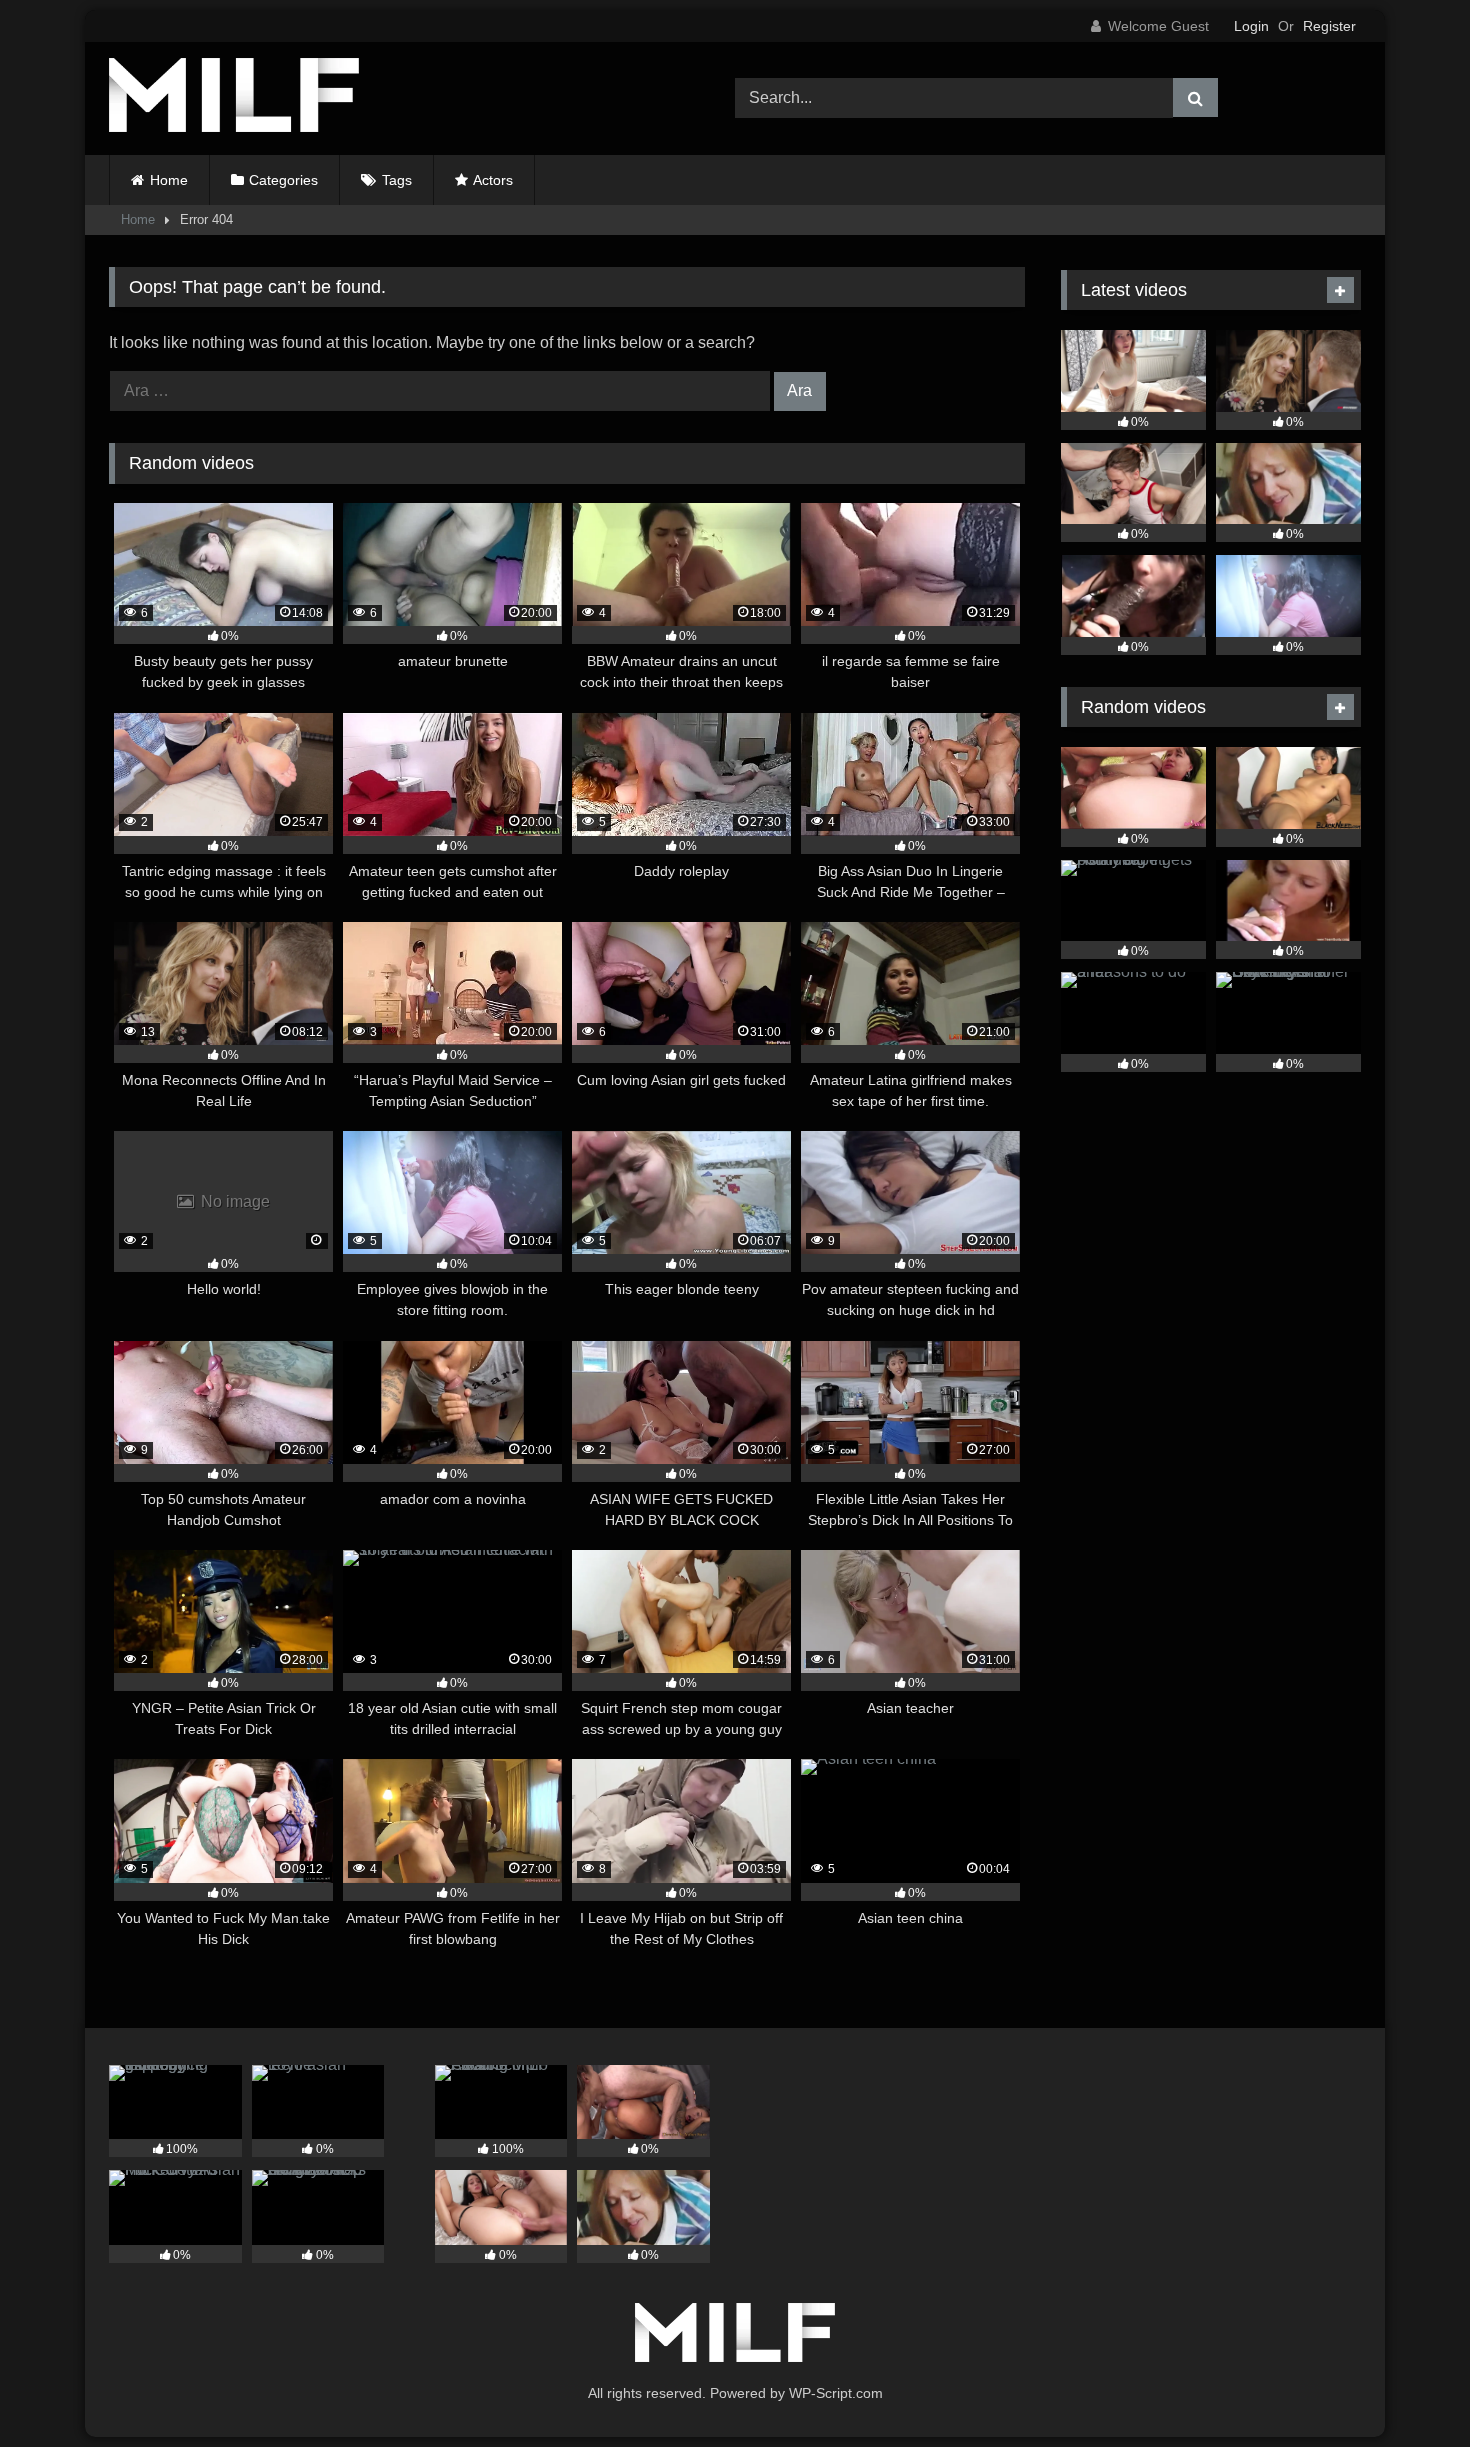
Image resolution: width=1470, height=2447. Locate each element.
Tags (397, 180)
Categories (283, 180)
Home (169, 180)
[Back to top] (1408, 2387)
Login (1251, 26)
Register (1329, 26)
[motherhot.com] (234, 98)
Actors (493, 180)
